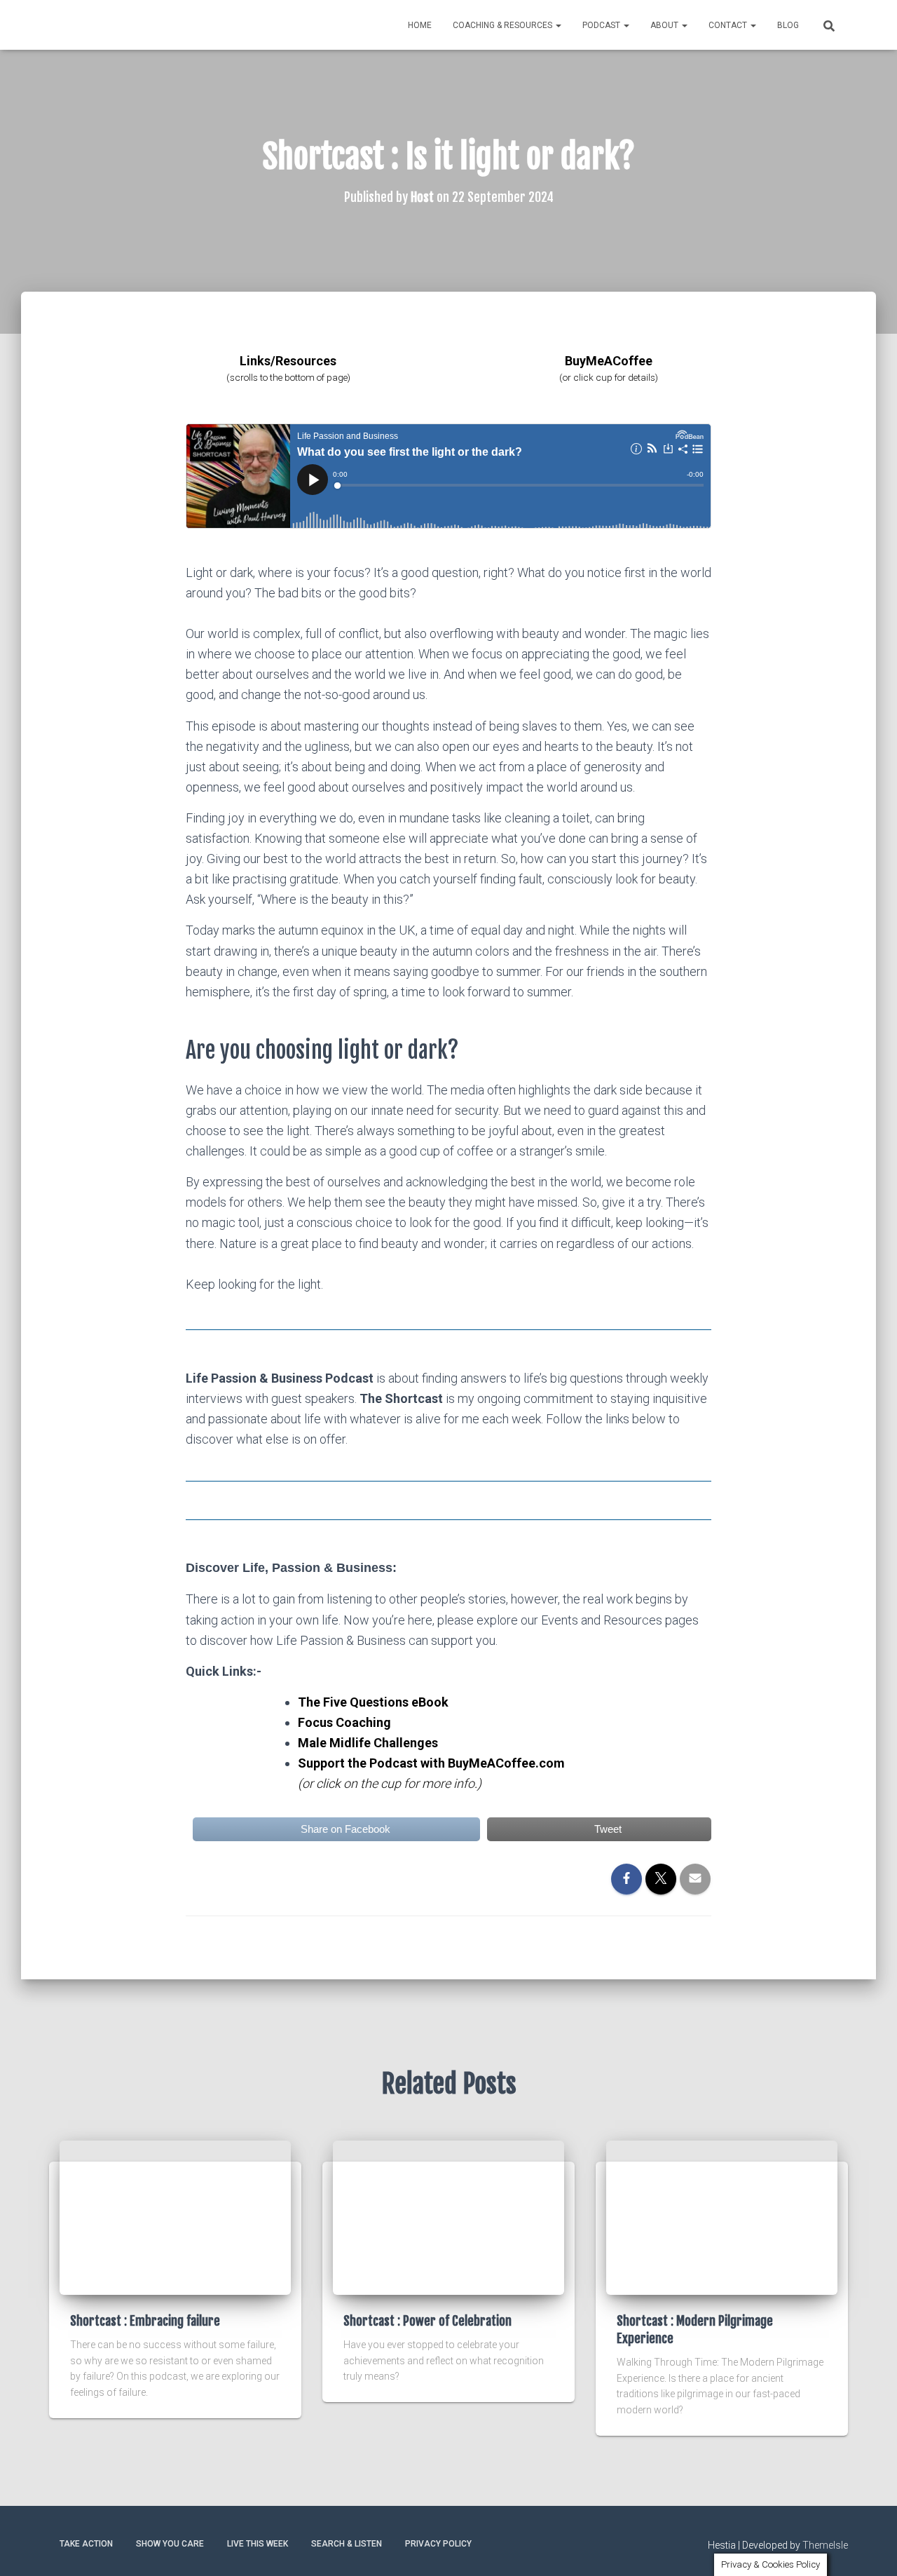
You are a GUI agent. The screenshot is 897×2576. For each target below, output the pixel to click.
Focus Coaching (344, 1722)
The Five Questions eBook (373, 1702)
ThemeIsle (825, 2545)
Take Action (86, 2544)
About (665, 25)
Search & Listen (347, 2544)
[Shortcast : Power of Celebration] (448, 2216)
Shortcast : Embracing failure (145, 2321)
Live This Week (258, 2544)
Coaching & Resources (504, 25)
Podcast (602, 25)
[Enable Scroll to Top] (869, 2548)
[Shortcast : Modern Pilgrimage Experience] (722, 2216)
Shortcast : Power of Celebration (427, 2321)
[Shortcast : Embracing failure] (175, 2216)
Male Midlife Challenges (368, 1743)
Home (420, 25)
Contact (729, 25)
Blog (788, 25)
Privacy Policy (438, 2544)
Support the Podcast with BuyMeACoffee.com (431, 1763)
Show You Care (170, 2544)
